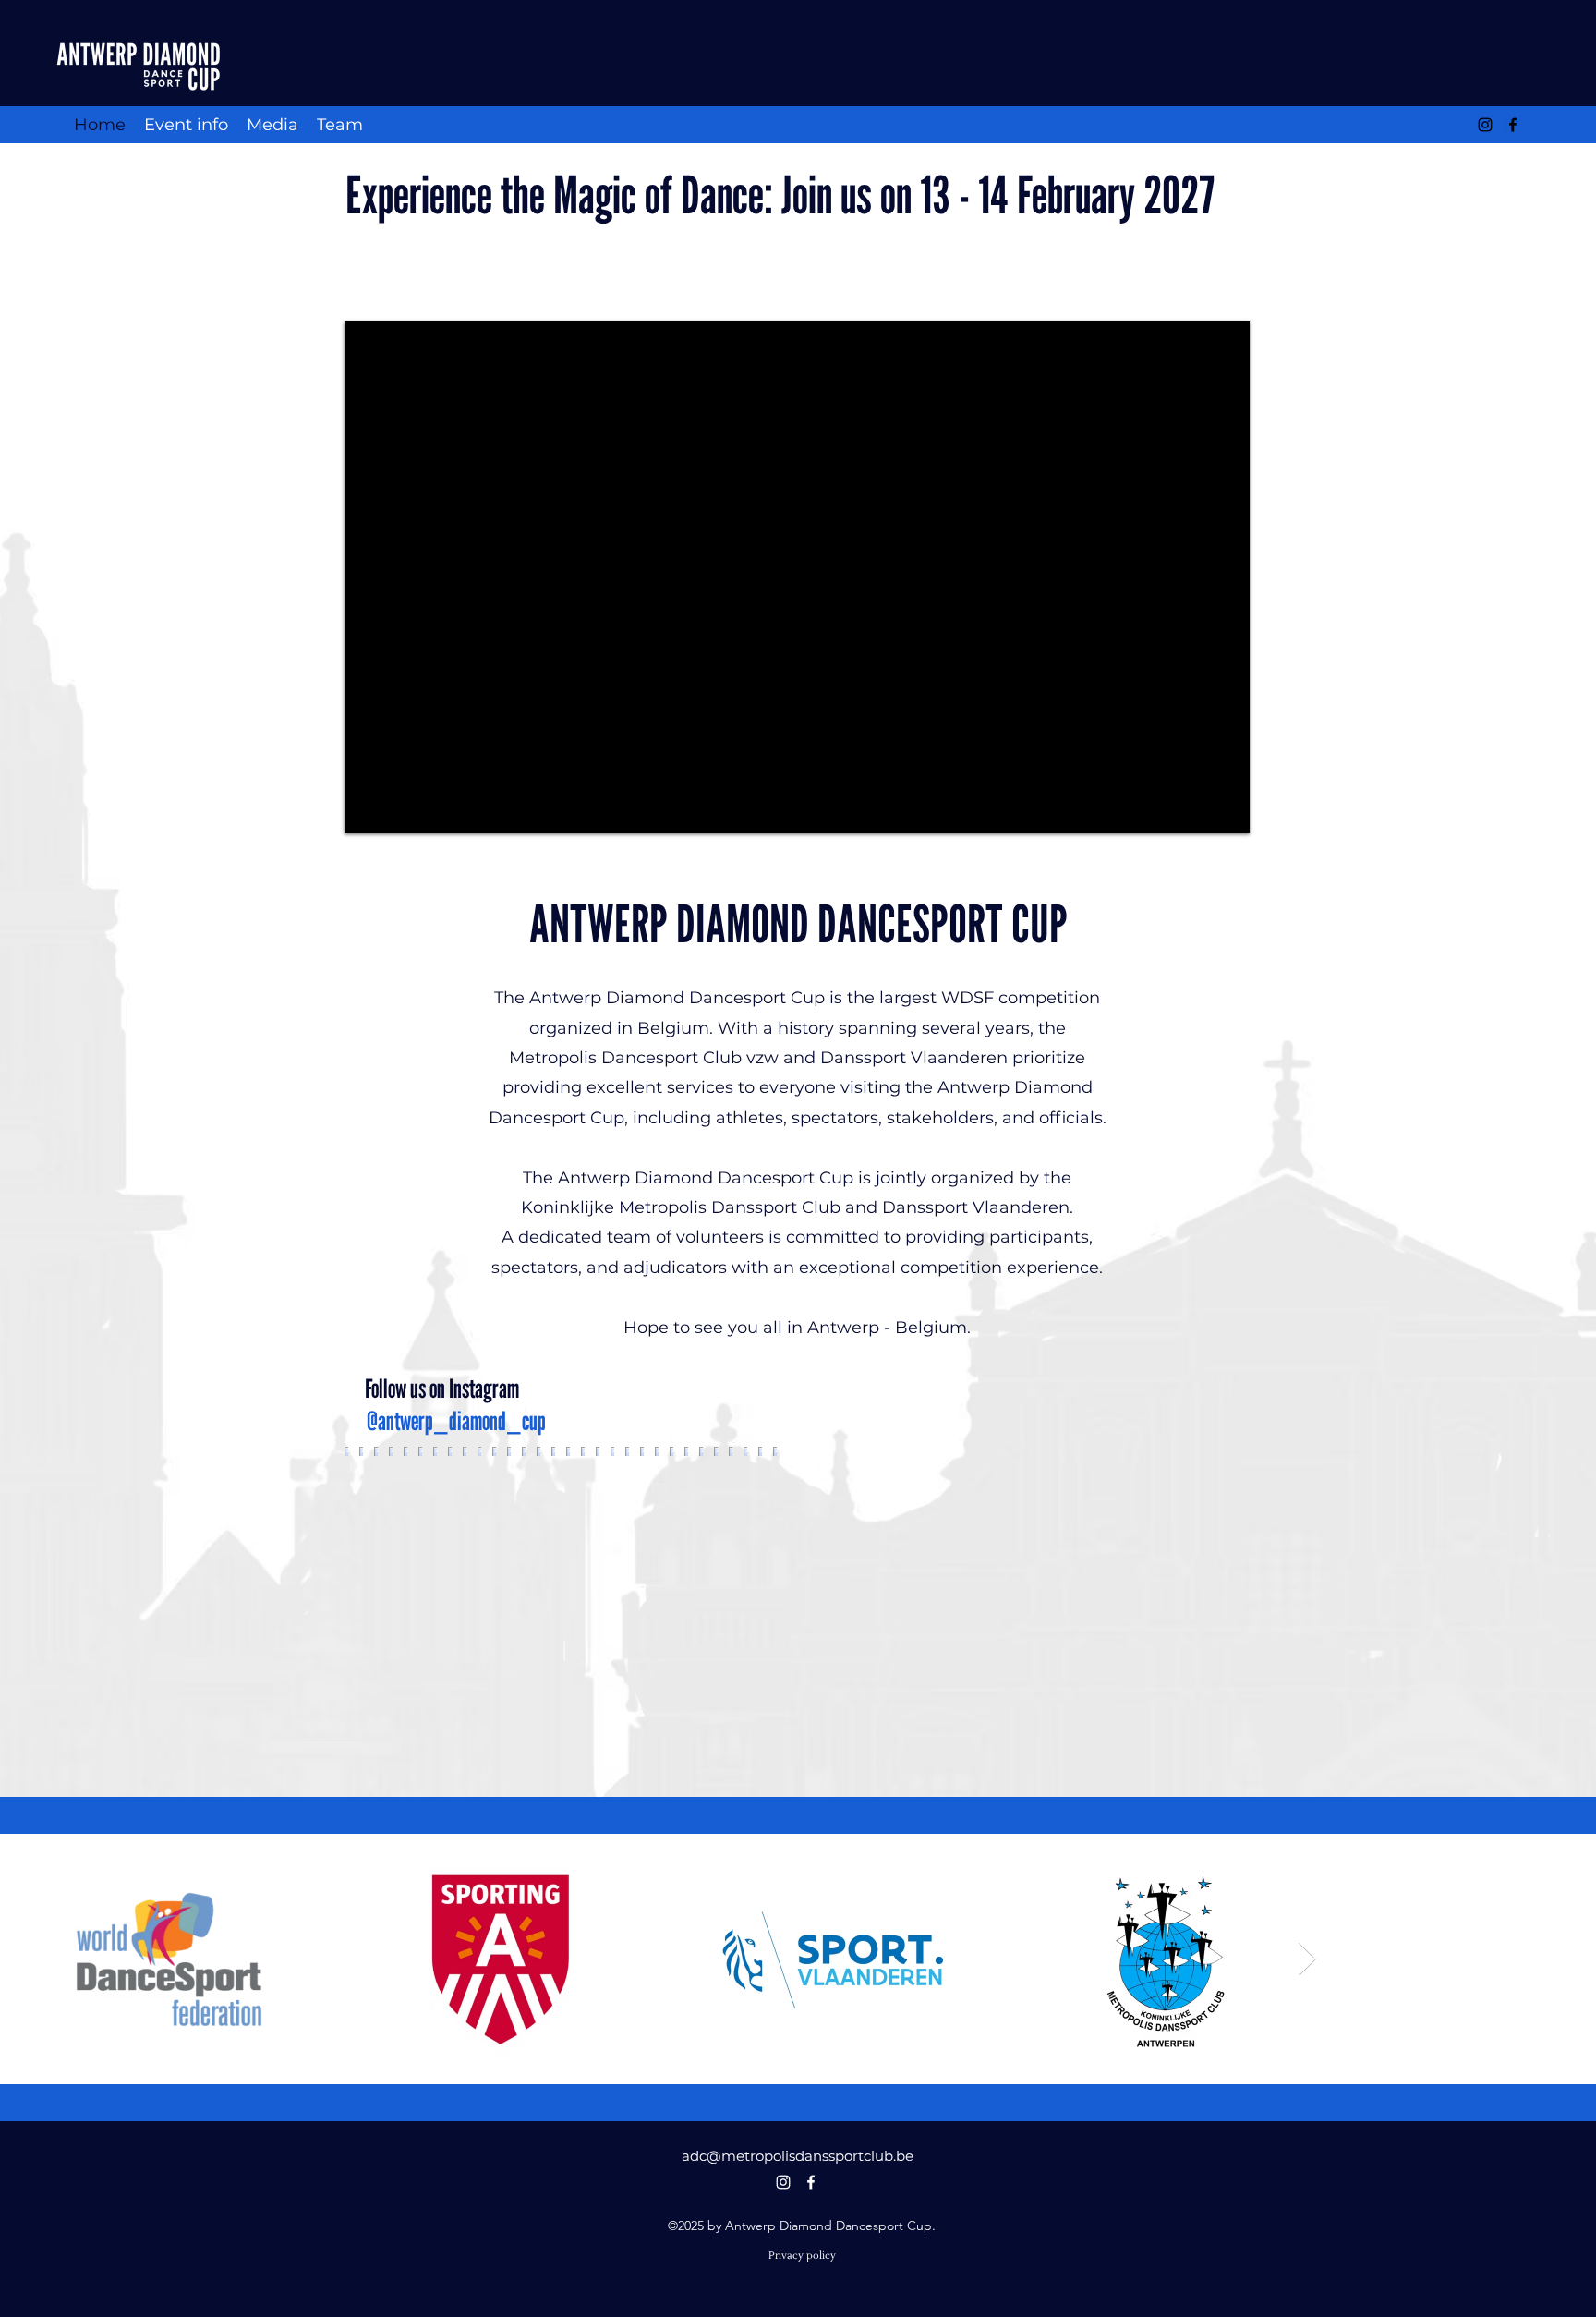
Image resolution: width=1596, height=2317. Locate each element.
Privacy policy (802, 2256)
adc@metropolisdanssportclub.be (798, 2156)
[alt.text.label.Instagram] (1485, 125)
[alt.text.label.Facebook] (1513, 125)
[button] (186, 125)
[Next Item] (1307, 1959)
